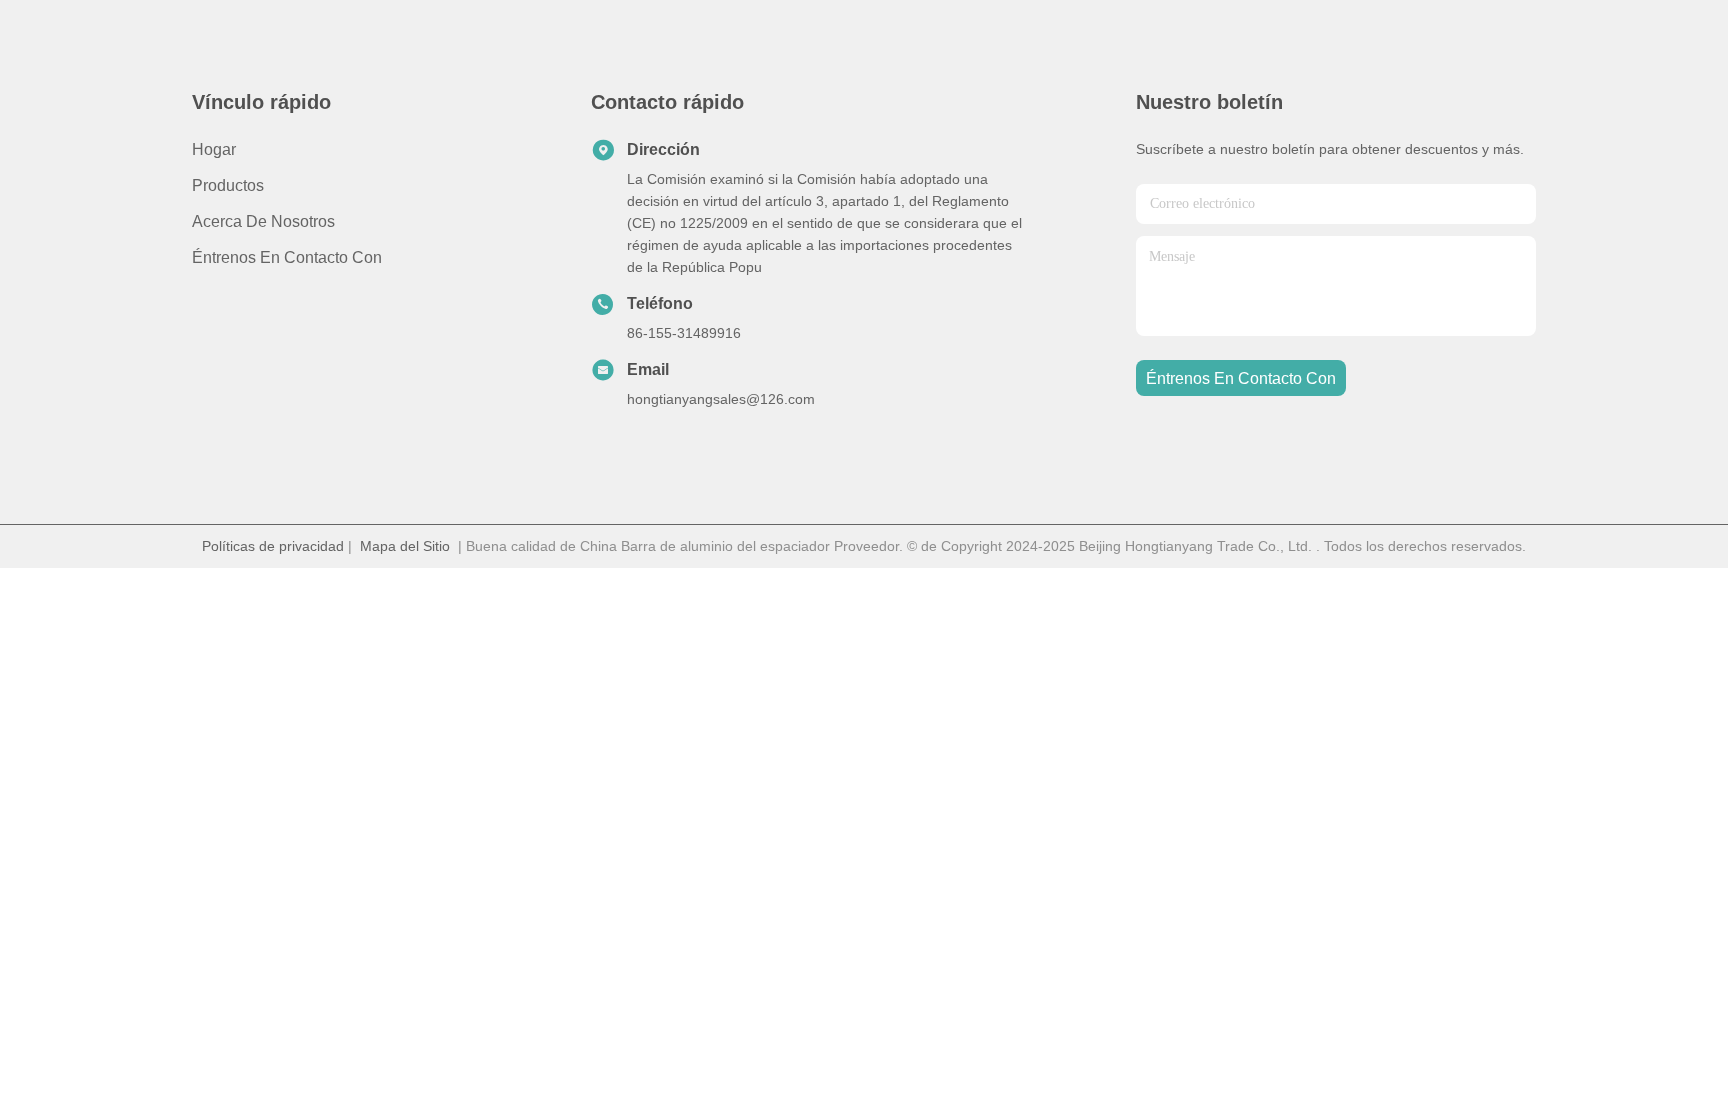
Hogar (214, 149)
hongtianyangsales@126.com (721, 399)
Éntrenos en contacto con (287, 257)
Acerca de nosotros (263, 221)
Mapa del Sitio (405, 546)
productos (228, 185)
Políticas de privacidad (273, 546)
